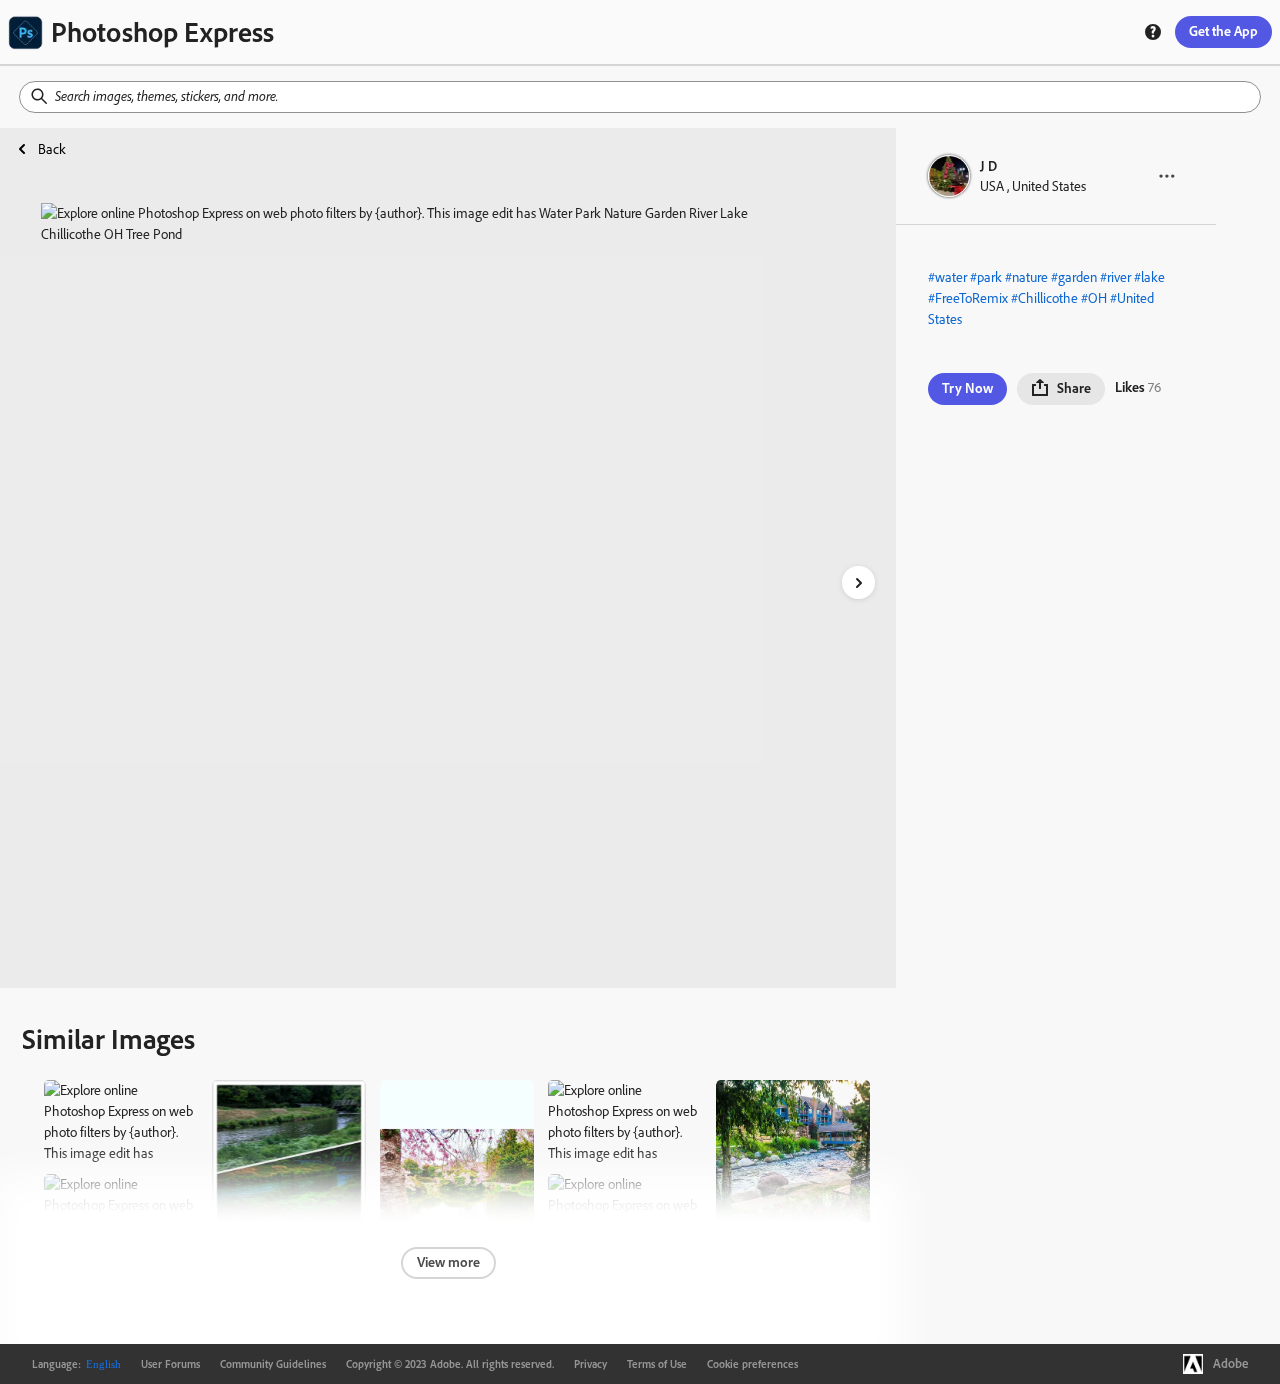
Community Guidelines (273, 1364)
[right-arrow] (858, 582)
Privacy (590, 1364)
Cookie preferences (752, 1364)
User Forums (170, 1364)
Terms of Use (657, 1364)
